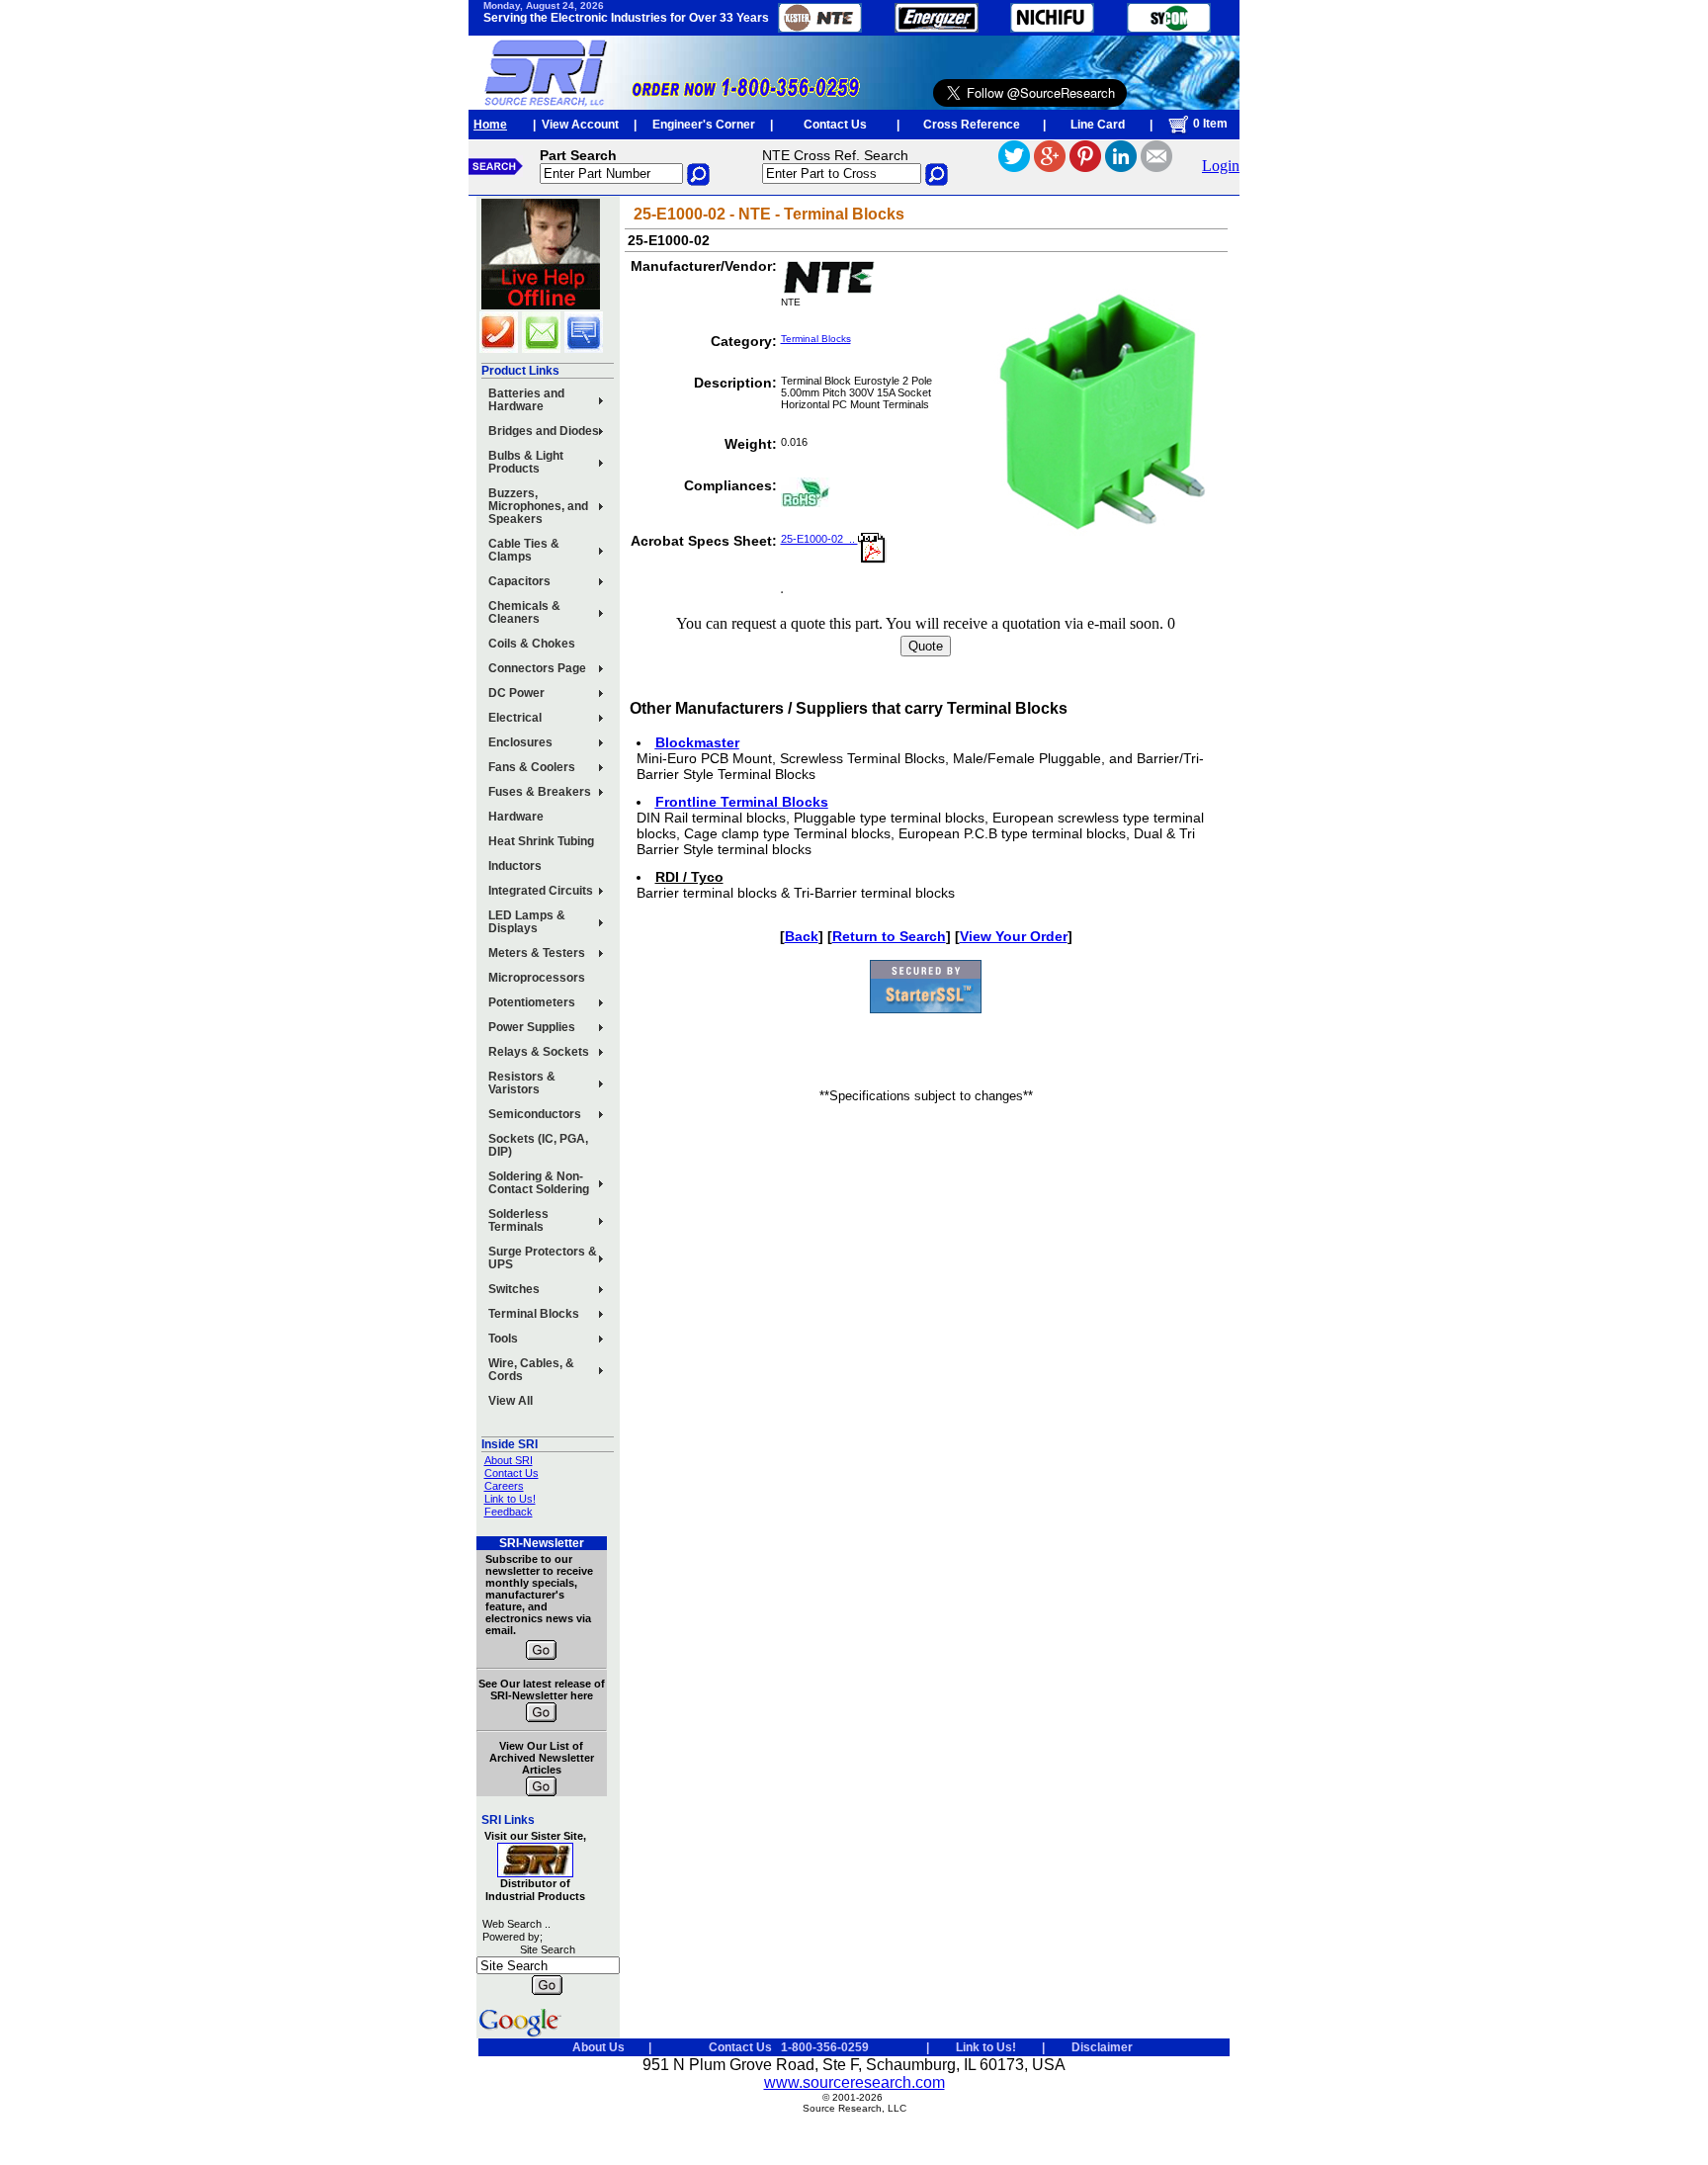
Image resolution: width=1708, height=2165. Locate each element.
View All (511, 1401)
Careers (504, 1486)
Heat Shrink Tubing (541, 841)
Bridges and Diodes (544, 431)
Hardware (516, 817)
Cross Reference (972, 125)
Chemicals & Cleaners (524, 612)
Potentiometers (532, 1002)
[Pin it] (1085, 167)
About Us (598, 2047)
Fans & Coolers (532, 767)
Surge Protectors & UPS (543, 1258)
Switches (514, 1289)
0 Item (1209, 124)
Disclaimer (1102, 2047)
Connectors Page (537, 668)
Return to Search (889, 936)
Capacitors (519, 581)
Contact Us (835, 125)
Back (802, 936)
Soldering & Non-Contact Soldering (539, 1183)
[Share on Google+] (1050, 167)
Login (1221, 166)
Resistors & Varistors (522, 1083)
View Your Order (1014, 936)
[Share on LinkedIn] (1121, 167)
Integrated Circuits (541, 891)
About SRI (509, 1460)
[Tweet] (1014, 167)
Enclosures (520, 742)
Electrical (515, 718)
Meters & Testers (537, 953)
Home (490, 125)
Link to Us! (510, 1499)
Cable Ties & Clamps (524, 550)
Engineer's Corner (704, 125)
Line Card (1098, 125)
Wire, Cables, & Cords (531, 1370)
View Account (580, 125)
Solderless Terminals (518, 1220)
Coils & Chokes (532, 644)
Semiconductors (535, 1114)
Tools (503, 1339)
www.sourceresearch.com (854, 2082)
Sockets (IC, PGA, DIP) (538, 1145)
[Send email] (1156, 167)
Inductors (515, 866)
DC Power (516, 693)
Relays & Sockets (539, 1052)
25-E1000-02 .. (819, 539)
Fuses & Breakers (540, 792)
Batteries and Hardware (526, 400)
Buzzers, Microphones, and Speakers (538, 506)
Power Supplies (532, 1027)
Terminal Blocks (534, 1314)
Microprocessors (537, 978)
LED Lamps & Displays (527, 922)
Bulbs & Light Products (526, 462)
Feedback (509, 1512)
